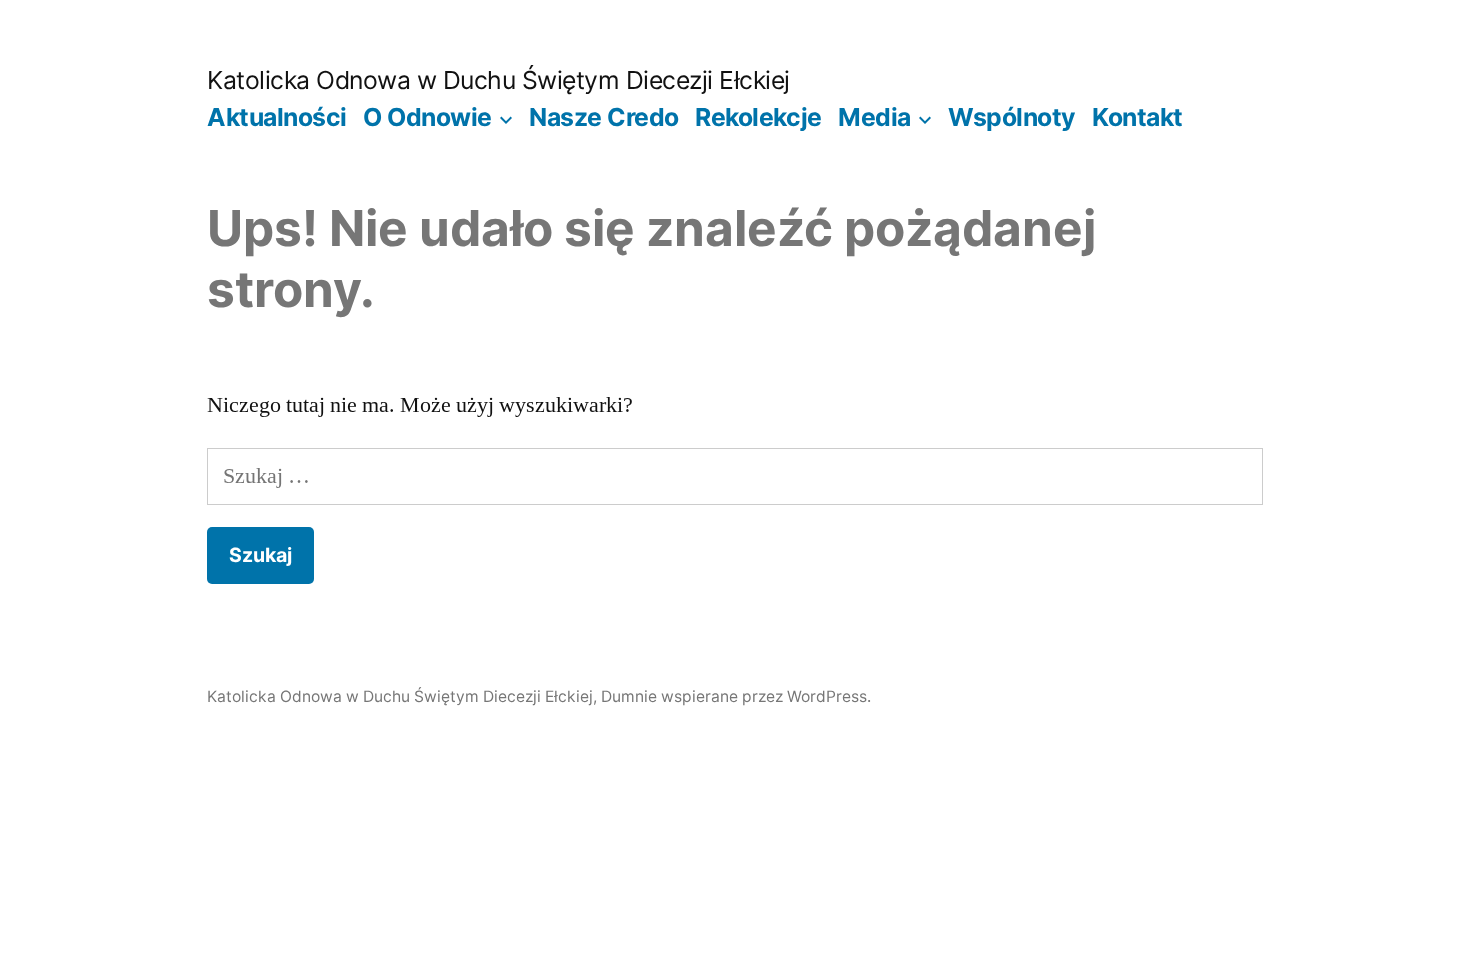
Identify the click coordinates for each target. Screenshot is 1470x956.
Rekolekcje (758, 117)
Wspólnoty (1012, 117)
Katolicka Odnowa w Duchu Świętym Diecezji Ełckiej (498, 80)
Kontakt (1137, 117)
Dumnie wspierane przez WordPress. (736, 696)
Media (874, 117)
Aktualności (277, 117)
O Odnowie (427, 117)
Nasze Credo (604, 117)
